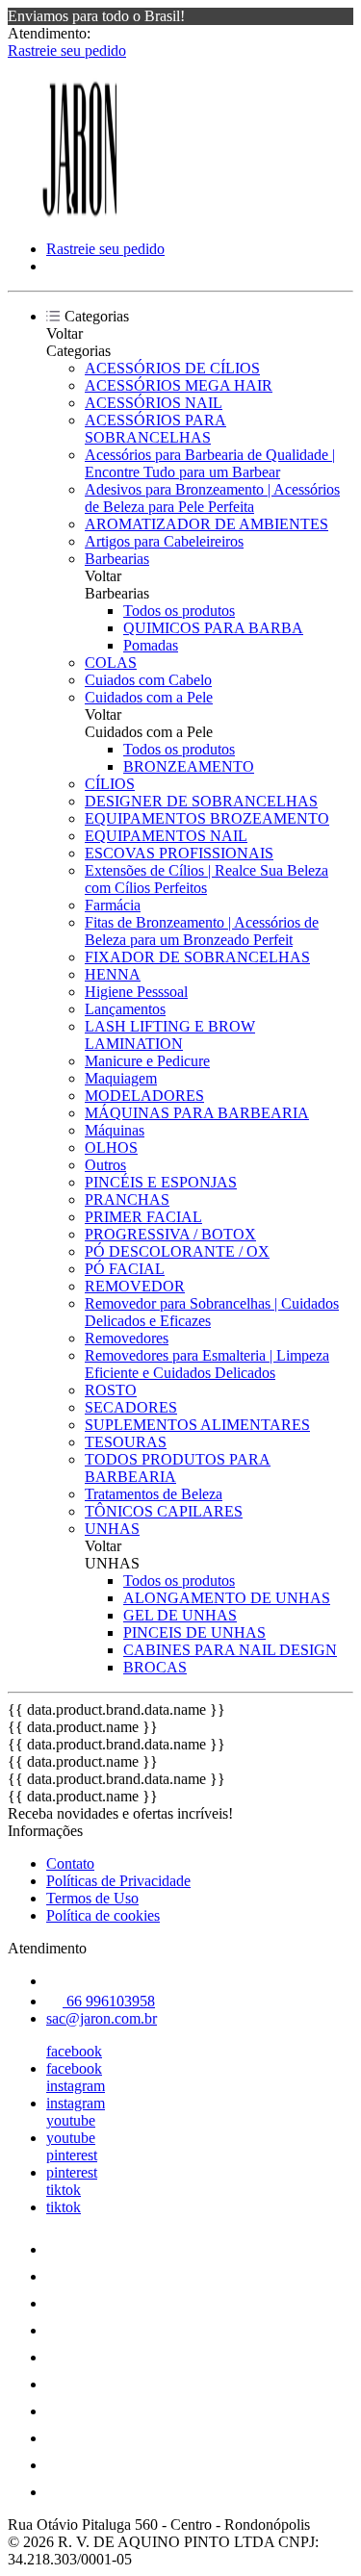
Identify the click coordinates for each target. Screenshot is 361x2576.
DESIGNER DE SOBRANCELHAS (201, 801)
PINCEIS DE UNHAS (194, 1632)
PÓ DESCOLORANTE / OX (177, 1251)
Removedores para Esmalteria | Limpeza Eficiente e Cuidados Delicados (207, 1364)
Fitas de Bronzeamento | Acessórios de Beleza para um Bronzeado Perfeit (202, 931)
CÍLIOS (110, 784)
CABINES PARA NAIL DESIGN (230, 1650)
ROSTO (111, 1390)
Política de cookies (103, 1915)
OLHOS (111, 1148)
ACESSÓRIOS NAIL (154, 403)
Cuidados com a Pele (149, 697)
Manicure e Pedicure (147, 1061)
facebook (74, 2051)
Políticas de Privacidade (118, 1881)
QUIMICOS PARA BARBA (213, 628)
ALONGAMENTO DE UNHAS (227, 1598)
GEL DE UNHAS (180, 1615)
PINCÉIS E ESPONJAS (161, 1182)
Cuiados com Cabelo (148, 680)
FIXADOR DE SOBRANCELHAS (197, 957)
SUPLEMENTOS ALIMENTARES (197, 1425)
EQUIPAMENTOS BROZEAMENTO (207, 818)
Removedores (127, 1338)
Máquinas (115, 1130)
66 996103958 (109, 2001)
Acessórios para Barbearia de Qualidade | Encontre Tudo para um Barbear (210, 463)
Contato (70, 1863)
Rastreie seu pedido (67, 51)
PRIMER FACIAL (143, 1217)
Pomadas (151, 645)
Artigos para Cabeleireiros (164, 541)
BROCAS (155, 1667)
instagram (76, 2086)
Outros (105, 1165)
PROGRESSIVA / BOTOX (170, 1234)
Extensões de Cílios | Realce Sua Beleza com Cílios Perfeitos (206, 879)
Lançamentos (125, 1009)
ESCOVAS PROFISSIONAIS (179, 853)
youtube (71, 2120)
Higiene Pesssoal (136, 992)
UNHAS (112, 1529)
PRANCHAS (127, 1199)
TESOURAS (126, 1442)
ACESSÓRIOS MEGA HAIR (179, 385)
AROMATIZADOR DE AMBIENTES (206, 524)
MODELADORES (144, 1096)
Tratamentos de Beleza (154, 1494)
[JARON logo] (80, 216)
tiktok (64, 2190)
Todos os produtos (179, 611)
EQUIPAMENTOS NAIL (166, 836)
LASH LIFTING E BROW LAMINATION (170, 1035)
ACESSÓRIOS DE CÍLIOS (172, 368)
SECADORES (131, 1407)
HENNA (113, 974)
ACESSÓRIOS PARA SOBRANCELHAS (155, 429)
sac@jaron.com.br (102, 2018)
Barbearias (117, 559)
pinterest (72, 2155)
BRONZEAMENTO (189, 766)
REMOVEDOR (135, 1286)
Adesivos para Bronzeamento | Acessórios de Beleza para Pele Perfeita (212, 498)
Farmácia (113, 905)
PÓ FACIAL (125, 1269)
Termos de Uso (92, 1898)
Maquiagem (121, 1078)
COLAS (111, 663)
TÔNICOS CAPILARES (164, 1511)
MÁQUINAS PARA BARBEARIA (197, 1113)
